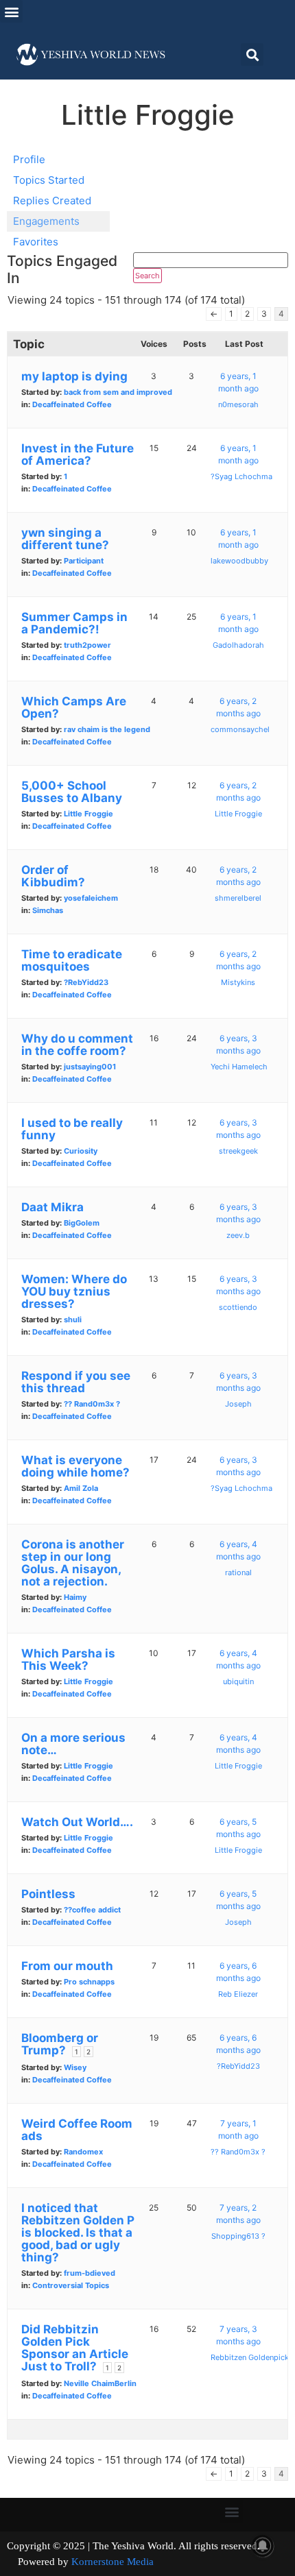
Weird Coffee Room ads (77, 2130)
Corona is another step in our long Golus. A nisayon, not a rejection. (73, 1563)
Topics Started (49, 180)
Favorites (36, 242)
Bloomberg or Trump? (60, 2044)
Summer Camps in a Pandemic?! (74, 623)
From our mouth (67, 1966)
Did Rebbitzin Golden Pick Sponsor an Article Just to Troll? (75, 2348)
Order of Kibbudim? (53, 876)
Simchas (48, 910)
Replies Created (52, 201)
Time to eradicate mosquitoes (72, 960)
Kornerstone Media (113, 2562)
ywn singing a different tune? (65, 539)
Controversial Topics (71, 2285)
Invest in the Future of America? (78, 454)
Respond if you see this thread (76, 1382)
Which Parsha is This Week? (68, 1660)
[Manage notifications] (263, 2546)
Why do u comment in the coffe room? (77, 1045)
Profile (29, 159)
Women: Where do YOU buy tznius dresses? (74, 1291)
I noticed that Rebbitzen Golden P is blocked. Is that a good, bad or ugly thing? (78, 2233)
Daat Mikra (52, 1207)
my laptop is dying (74, 376)
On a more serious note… (73, 1744)
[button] (11, 11)
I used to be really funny (72, 1129)
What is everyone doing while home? (75, 1466)
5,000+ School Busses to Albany (72, 792)
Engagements (46, 221)
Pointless (48, 1894)
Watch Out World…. (77, 1822)
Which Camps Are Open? (74, 707)
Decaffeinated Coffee (72, 404)
